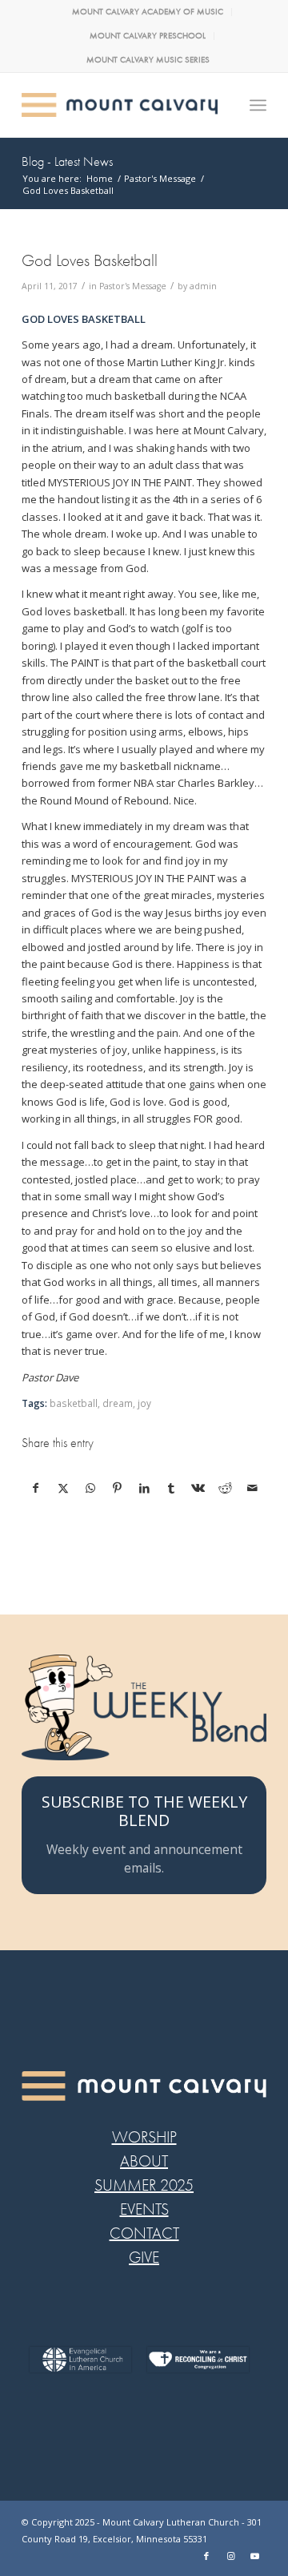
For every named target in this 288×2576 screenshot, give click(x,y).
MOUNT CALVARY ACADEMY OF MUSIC (148, 12)
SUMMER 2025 (144, 2185)
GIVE (144, 2258)
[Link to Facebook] (206, 2556)
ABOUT (144, 2161)
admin (203, 286)
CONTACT (144, 2233)
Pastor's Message (133, 286)
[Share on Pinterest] (117, 1488)
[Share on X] (64, 1488)
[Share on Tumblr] (172, 1488)
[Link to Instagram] (230, 2556)
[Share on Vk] (199, 1488)
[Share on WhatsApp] (91, 1488)
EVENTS (144, 2209)
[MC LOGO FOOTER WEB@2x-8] (144, 2086)
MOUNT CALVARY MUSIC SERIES (148, 60)
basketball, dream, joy (100, 1403)
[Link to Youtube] (254, 2556)
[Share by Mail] (252, 1488)
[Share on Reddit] (225, 1488)
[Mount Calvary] (120, 105)
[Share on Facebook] (36, 1488)
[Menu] (258, 105)
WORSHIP (144, 2137)
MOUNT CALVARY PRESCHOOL (148, 36)
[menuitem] (148, 12)
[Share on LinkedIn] (144, 1488)
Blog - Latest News (67, 162)
